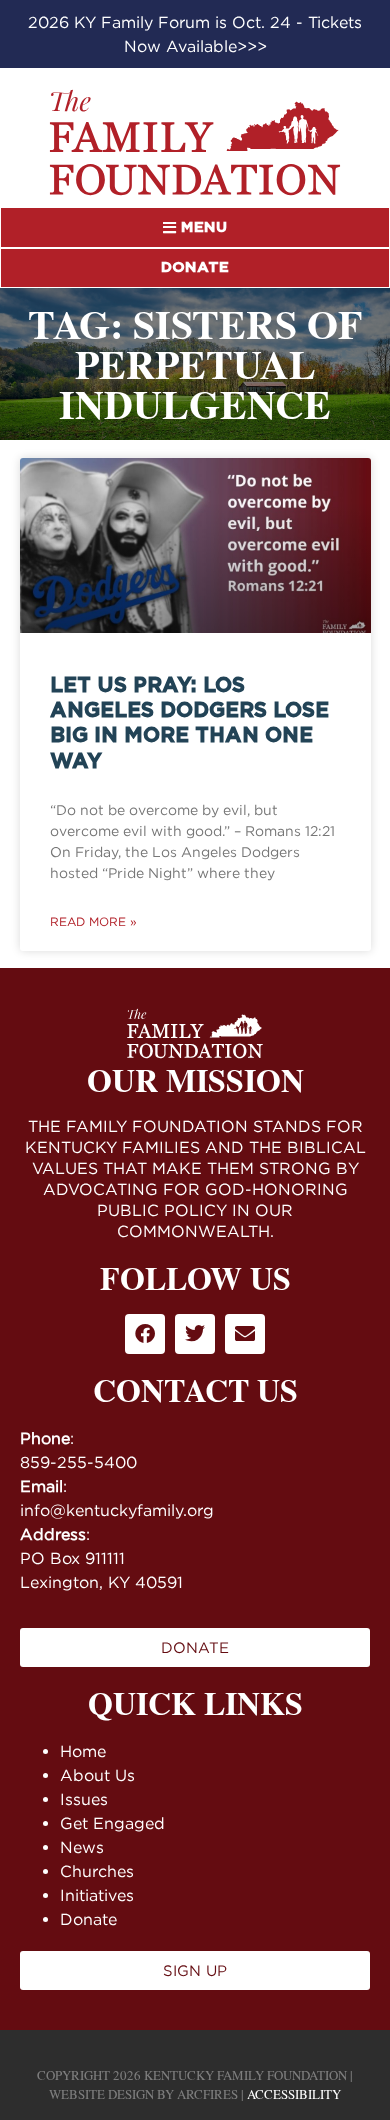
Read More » (93, 921)
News (82, 1847)
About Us (97, 1775)
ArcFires (207, 2094)
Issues (84, 1799)
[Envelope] (245, 1334)
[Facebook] (145, 1334)
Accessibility (294, 2094)
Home (83, 1751)
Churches (97, 1871)
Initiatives (97, 1895)
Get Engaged (112, 1823)
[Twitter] (195, 1334)
